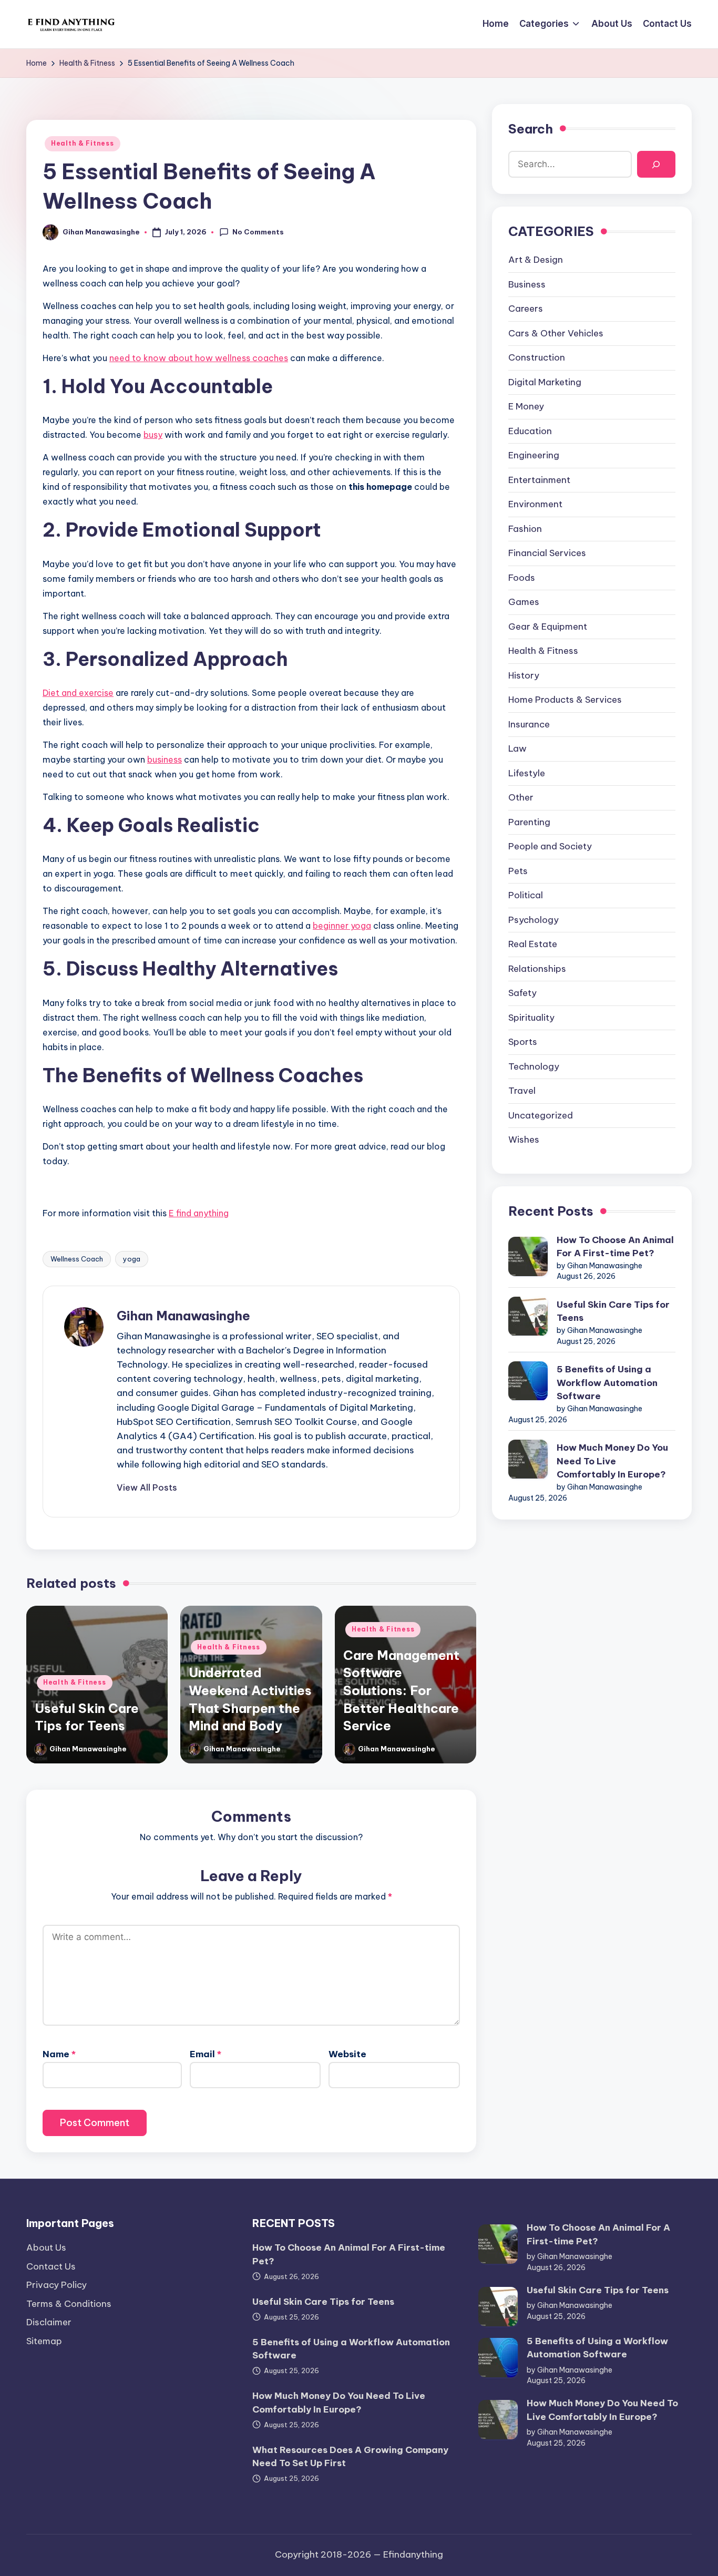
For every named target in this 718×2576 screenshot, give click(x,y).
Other (521, 798)
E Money (526, 407)
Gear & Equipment (548, 627)
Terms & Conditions (69, 2304)
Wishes (524, 1140)
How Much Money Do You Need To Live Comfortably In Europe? (612, 1461)
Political (526, 896)
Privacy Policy (57, 2285)
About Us (46, 2247)
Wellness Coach (77, 1259)
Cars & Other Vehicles (556, 334)
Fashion (525, 529)
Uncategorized (541, 1116)
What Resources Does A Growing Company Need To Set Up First (350, 2457)
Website (347, 2054)
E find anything (199, 1213)
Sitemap (44, 2341)
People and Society (550, 847)
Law (517, 749)
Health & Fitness (83, 143)
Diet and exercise (78, 693)
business (165, 760)
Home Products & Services (565, 700)
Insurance (529, 725)
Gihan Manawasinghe (183, 1316)
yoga (132, 1259)
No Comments (258, 232)
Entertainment (539, 480)
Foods (522, 578)
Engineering (534, 456)
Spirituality (531, 1018)
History (524, 676)
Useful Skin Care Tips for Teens (613, 1312)
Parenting (529, 823)
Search (531, 129)
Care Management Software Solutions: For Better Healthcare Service (401, 1690)
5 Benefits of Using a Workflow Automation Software (607, 1383)
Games (524, 602)
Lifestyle (527, 774)
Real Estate (533, 945)
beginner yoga (342, 926)
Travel (522, 1091)
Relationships (537, 969)
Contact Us (51, 2266)
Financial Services (547, 553)
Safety (522, 993)
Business (527, 285)
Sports (523, 1042)
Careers (526, 309)
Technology (534, 1067)
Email (206, 2054)
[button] (147, 1487)
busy (153, 435)
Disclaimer (49, 2322)
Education (530, 432)
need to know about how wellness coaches (199, 358)
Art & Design (536, 260)
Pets (518, 871)
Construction (537, 358)
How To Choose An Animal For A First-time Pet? (615, 1247)
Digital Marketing (545, 383)
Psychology (534, 920)
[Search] (656, 165)
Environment (535, 505)
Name (59, 2054)
